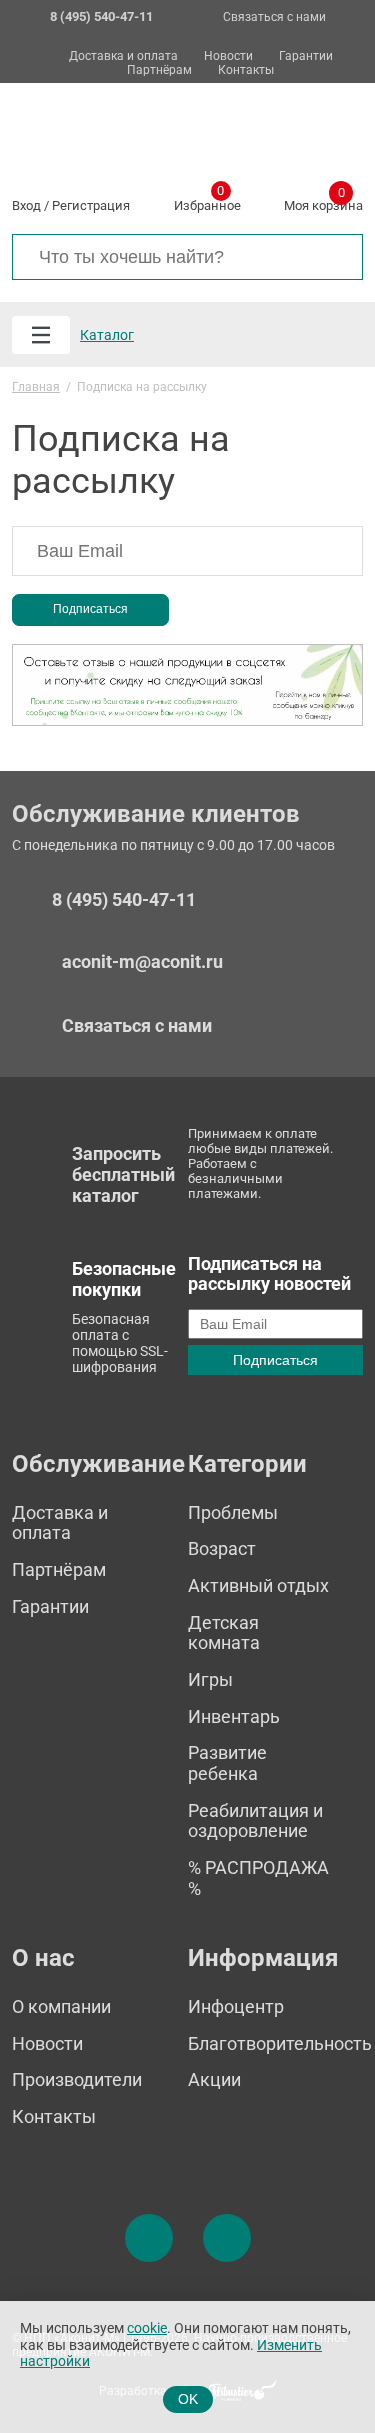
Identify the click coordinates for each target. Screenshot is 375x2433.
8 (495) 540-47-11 (124, 900)
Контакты (246, 70)
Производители (77, 2079)
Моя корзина (323, 202)
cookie (147, 2328)
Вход (26, 205)
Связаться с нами (274, 17)
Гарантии (306, 56)
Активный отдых (258, 1585)
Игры (210, 1679)
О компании (61, 2006)
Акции (214, 2079)
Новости (228, 56)
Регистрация (91, 205)
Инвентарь (234, 1716)
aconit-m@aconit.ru (142, 961)
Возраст (222, 1548)
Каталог (107, 335)
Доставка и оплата (123, 56)
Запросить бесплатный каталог (123, 1174)
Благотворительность (280, 2043)
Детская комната (224, 1633)
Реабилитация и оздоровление (255, 1821)
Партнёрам (159, 70)
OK (188, 2399)
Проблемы (233, 1512)
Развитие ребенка (227, 1763)
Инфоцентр (236, 2006)
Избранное (207, 202)
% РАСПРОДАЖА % (258, 1878)
